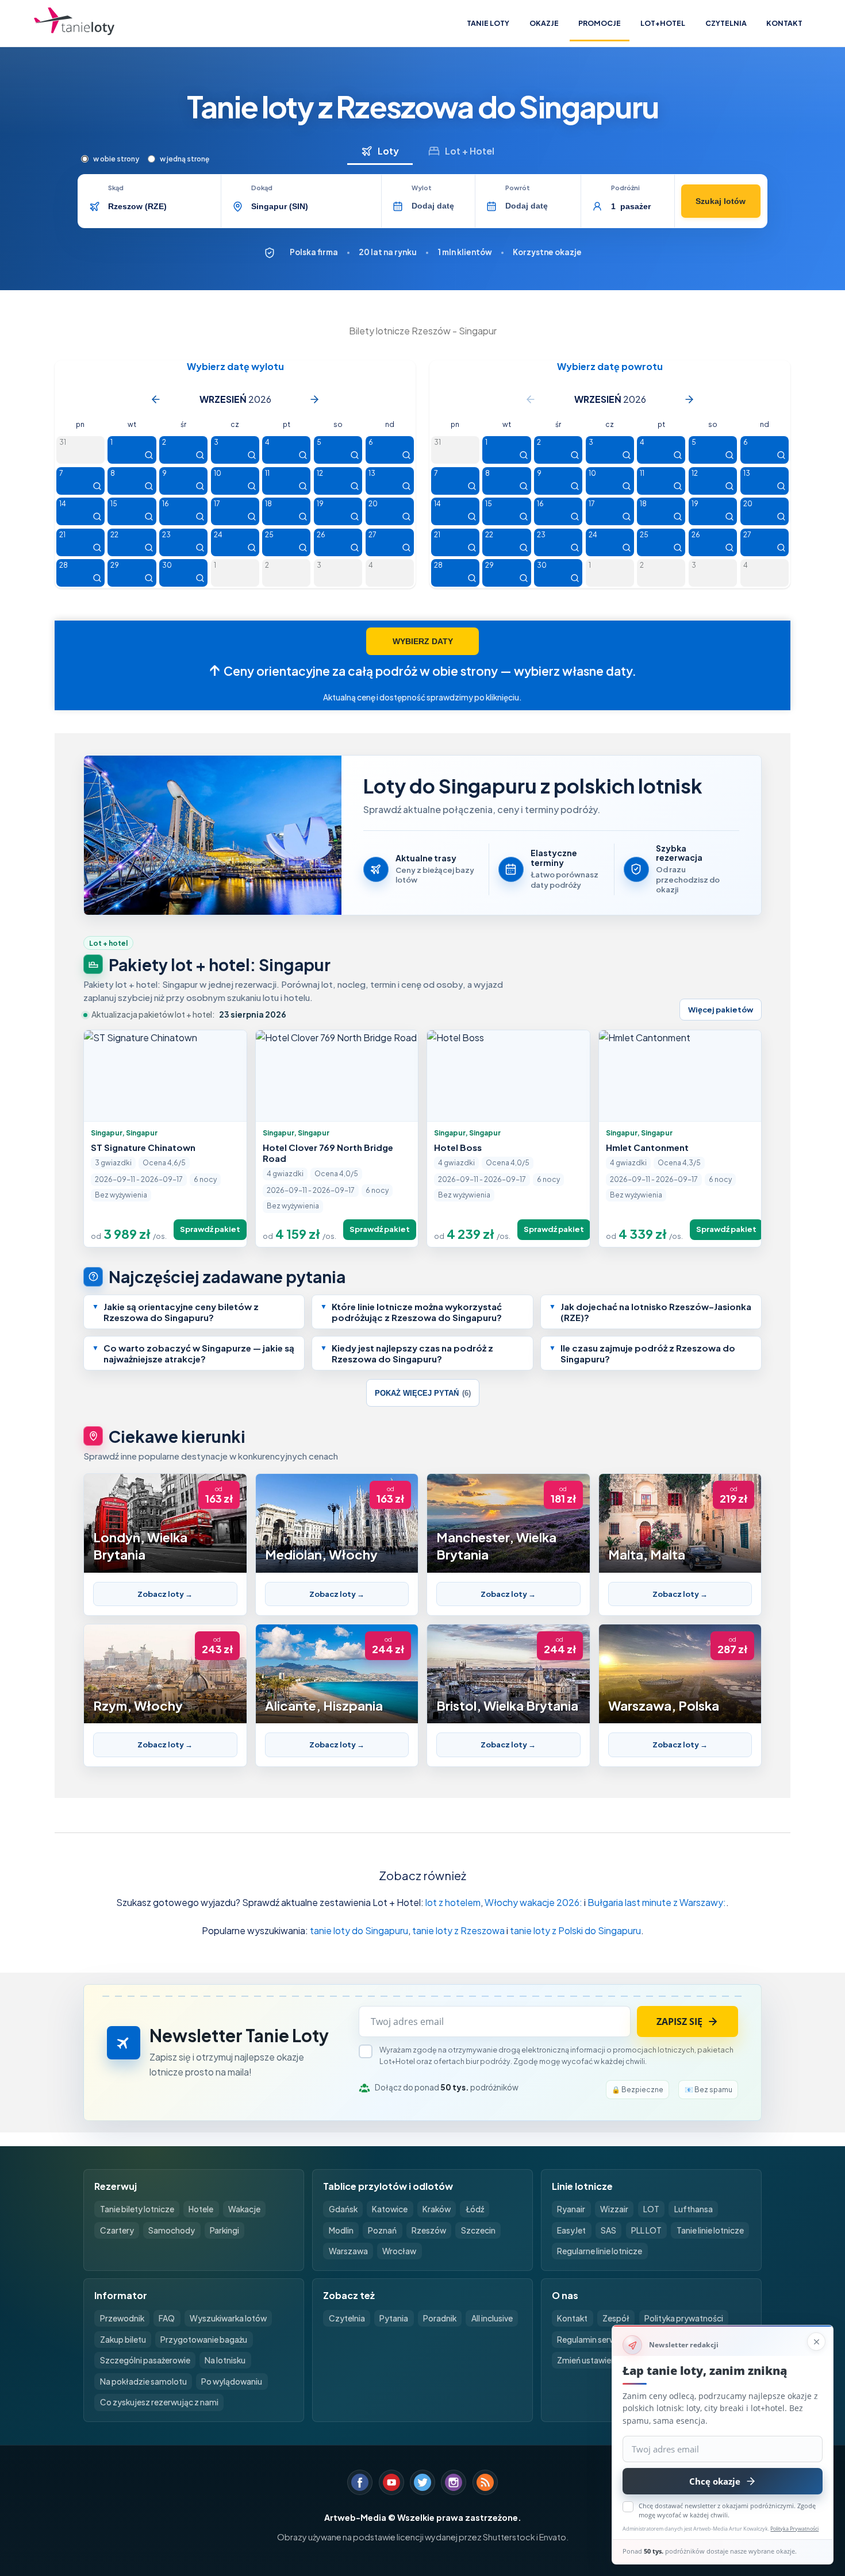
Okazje (544, 23)
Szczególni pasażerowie (145, 2360)
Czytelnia (726, 23)
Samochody (172, 2230)
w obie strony (116, 159)
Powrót (518, 188)
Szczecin (478, 2230)
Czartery (117, 2230)
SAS (608, 2230)
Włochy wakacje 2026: (533, 1902)
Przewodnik (122, 2318)
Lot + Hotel (470, 151)
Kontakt (784, 23)
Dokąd (262, 188)
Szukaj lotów (721, 201)
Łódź (475, 2209)
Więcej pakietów (721, 1010)
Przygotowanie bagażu (204, 2340)
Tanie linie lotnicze (710, 2230)
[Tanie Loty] (74, 23)
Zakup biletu (123, 2340)
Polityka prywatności (684, 2318)
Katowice (390, 2209)
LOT (651, 2209)
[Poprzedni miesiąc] (156, 399)
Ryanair (571, 2209)
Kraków (437, 2209)
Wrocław (399, 2251)
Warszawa (348, 2251)
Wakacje (244, 2209)
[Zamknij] (816, 2342)
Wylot (422, 188)
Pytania (394, 2318)
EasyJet (571, 2230)
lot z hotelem (453, 1902)
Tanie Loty (488, 23)
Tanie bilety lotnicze (137, 2209)
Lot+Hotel (663, 23)
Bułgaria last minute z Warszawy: (657, 1902)
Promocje (600, 23)
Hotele (201, 2209)
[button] (194, 1312)
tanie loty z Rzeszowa (458, 1930)
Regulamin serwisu (591, 2340)
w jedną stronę (185, 159)
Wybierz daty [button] (423, 641)
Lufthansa (694, 2209)
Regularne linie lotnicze (600, 2251)
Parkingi (224, 2230)
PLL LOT (646, 2230)
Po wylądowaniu (232, 2381)
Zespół (616, 2318)
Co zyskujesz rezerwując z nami (159, 2402)
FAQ (167, 2318)
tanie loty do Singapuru (359, 1930)
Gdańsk (343, 2209)
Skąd (116, 188)
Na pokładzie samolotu (143, 2381)
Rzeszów (429, 2230)
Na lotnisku (225, 2360)
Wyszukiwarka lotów (228, 2318)
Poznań (382, 2230)
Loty (388, 151)
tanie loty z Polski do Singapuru (575, 1930)
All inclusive (492, 2318)
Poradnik (440, 2318)
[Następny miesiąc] (314, 399)
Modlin (341, 2230)
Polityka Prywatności (794, 2529)
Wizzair (614, 2209)
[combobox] (161, 206)
